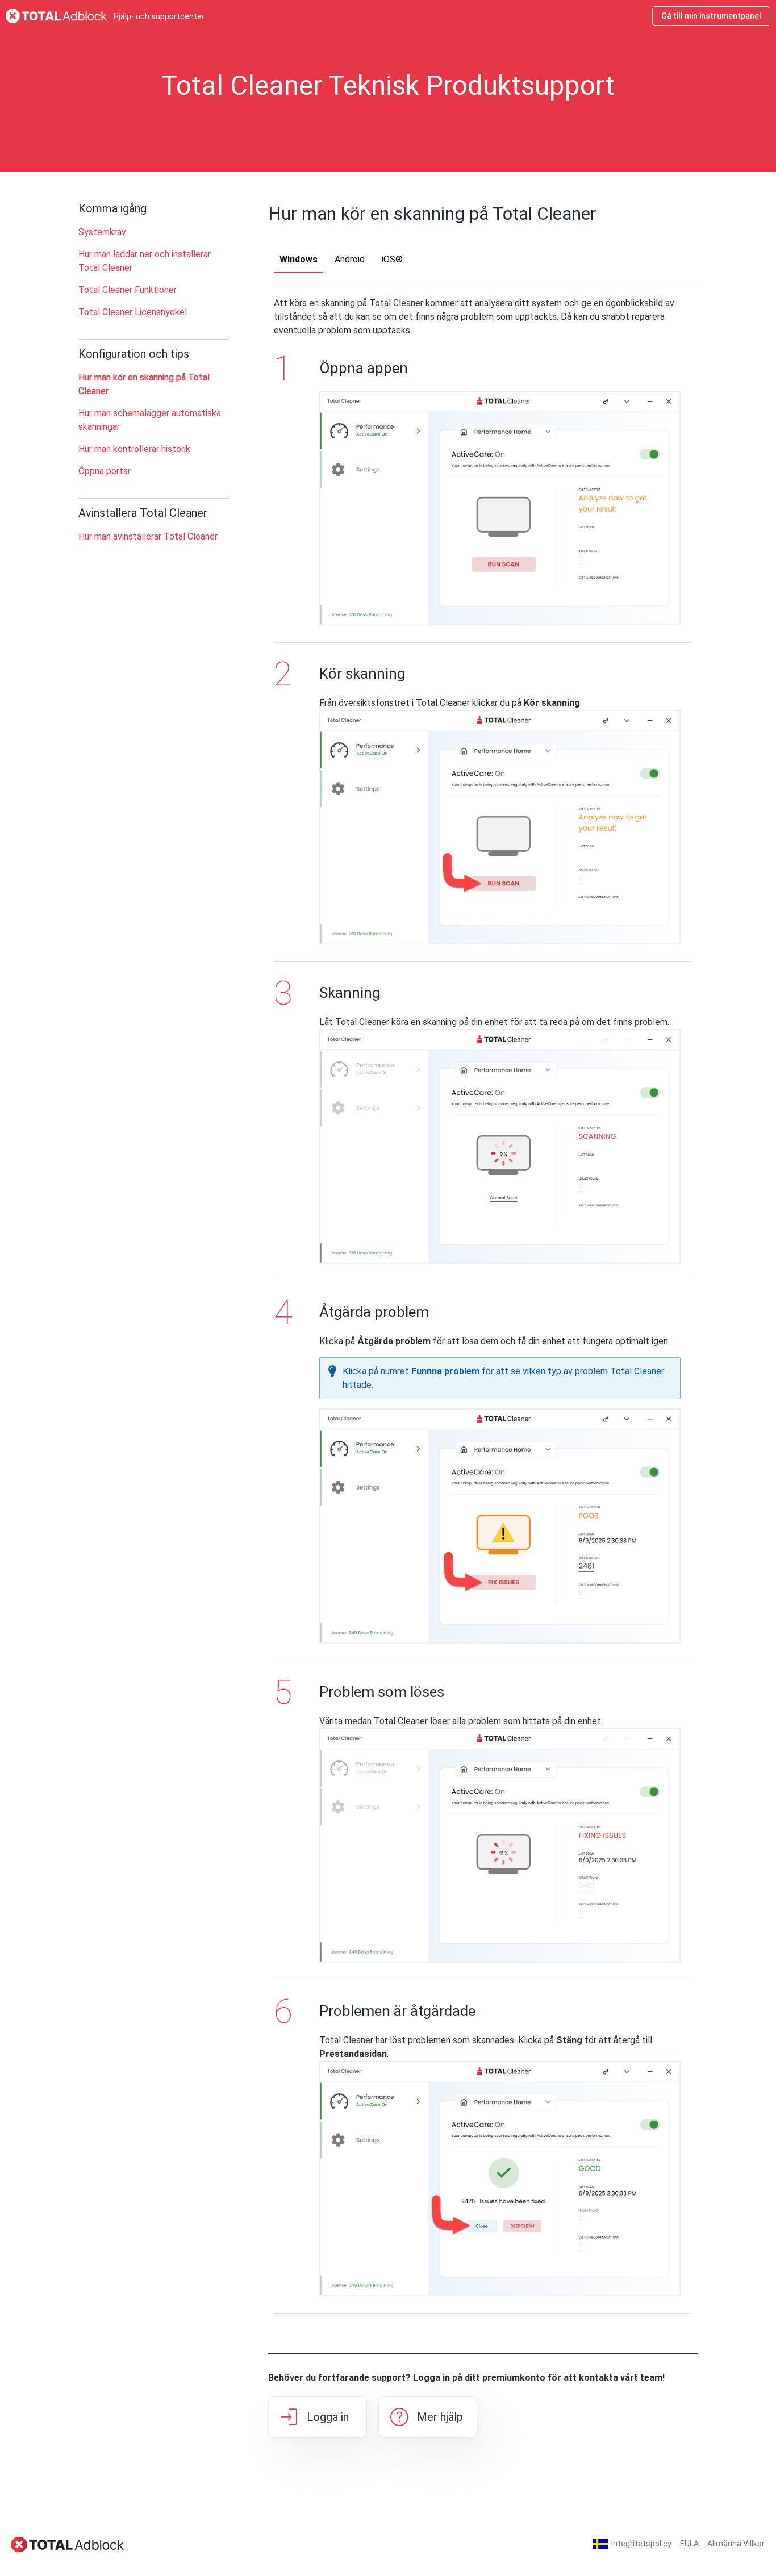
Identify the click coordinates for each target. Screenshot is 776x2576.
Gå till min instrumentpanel (711, 16)
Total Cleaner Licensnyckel (133, 312)
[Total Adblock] (68, 2544)
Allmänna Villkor (736, 2544)
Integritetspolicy (641, 2544)
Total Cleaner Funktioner (128, 290)
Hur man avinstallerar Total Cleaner (148, 536)
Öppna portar (105, 471)
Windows (299, 259)
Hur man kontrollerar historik (134, 449)
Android (350, 259)
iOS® (392, 259)
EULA (689, 2544)
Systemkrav (102, 232)
